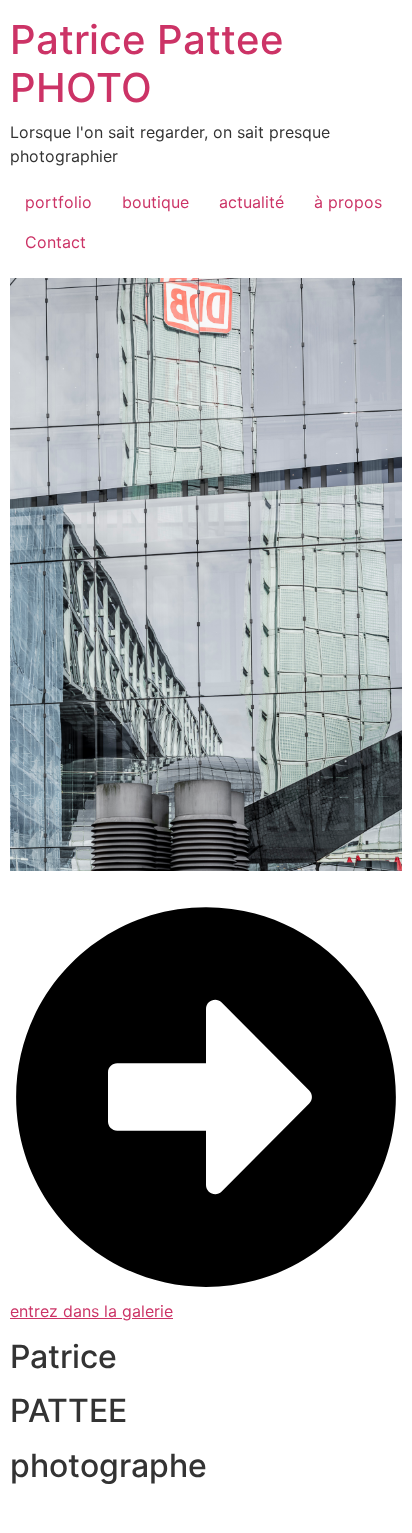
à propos (348, 202)
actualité (251, 202)
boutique (155, 202)
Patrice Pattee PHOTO (147, 63)
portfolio (58, 202)
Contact (55, 242)
